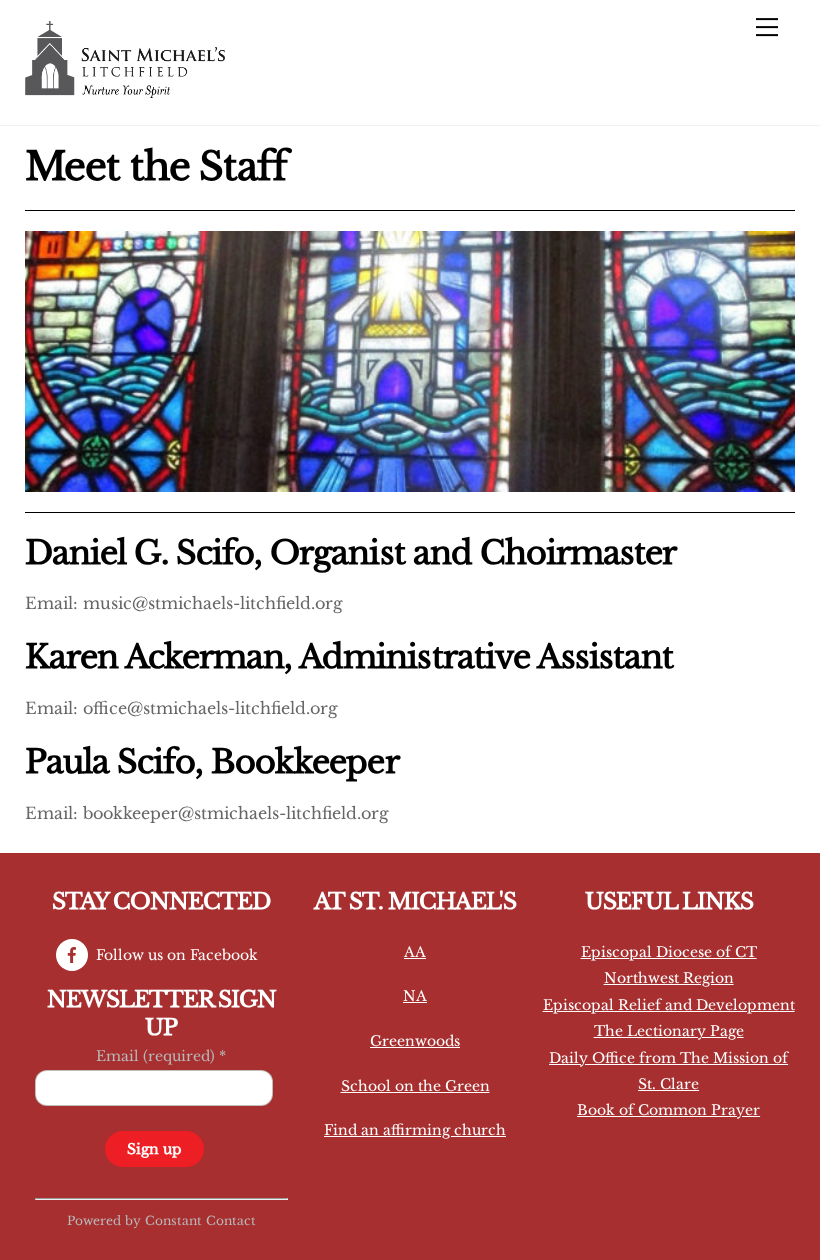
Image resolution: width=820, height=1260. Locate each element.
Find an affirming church (415, 1130)
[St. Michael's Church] (125, 89)
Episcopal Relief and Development (669, 1005)
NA (415, 996)
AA (415, 952)
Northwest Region (669, 978)
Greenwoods (415, 1041)
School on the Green (415, 1086)
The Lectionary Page (669, 1031)
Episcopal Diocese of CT (669, 952)
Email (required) (161, 1056)
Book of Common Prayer (668, 1110)
